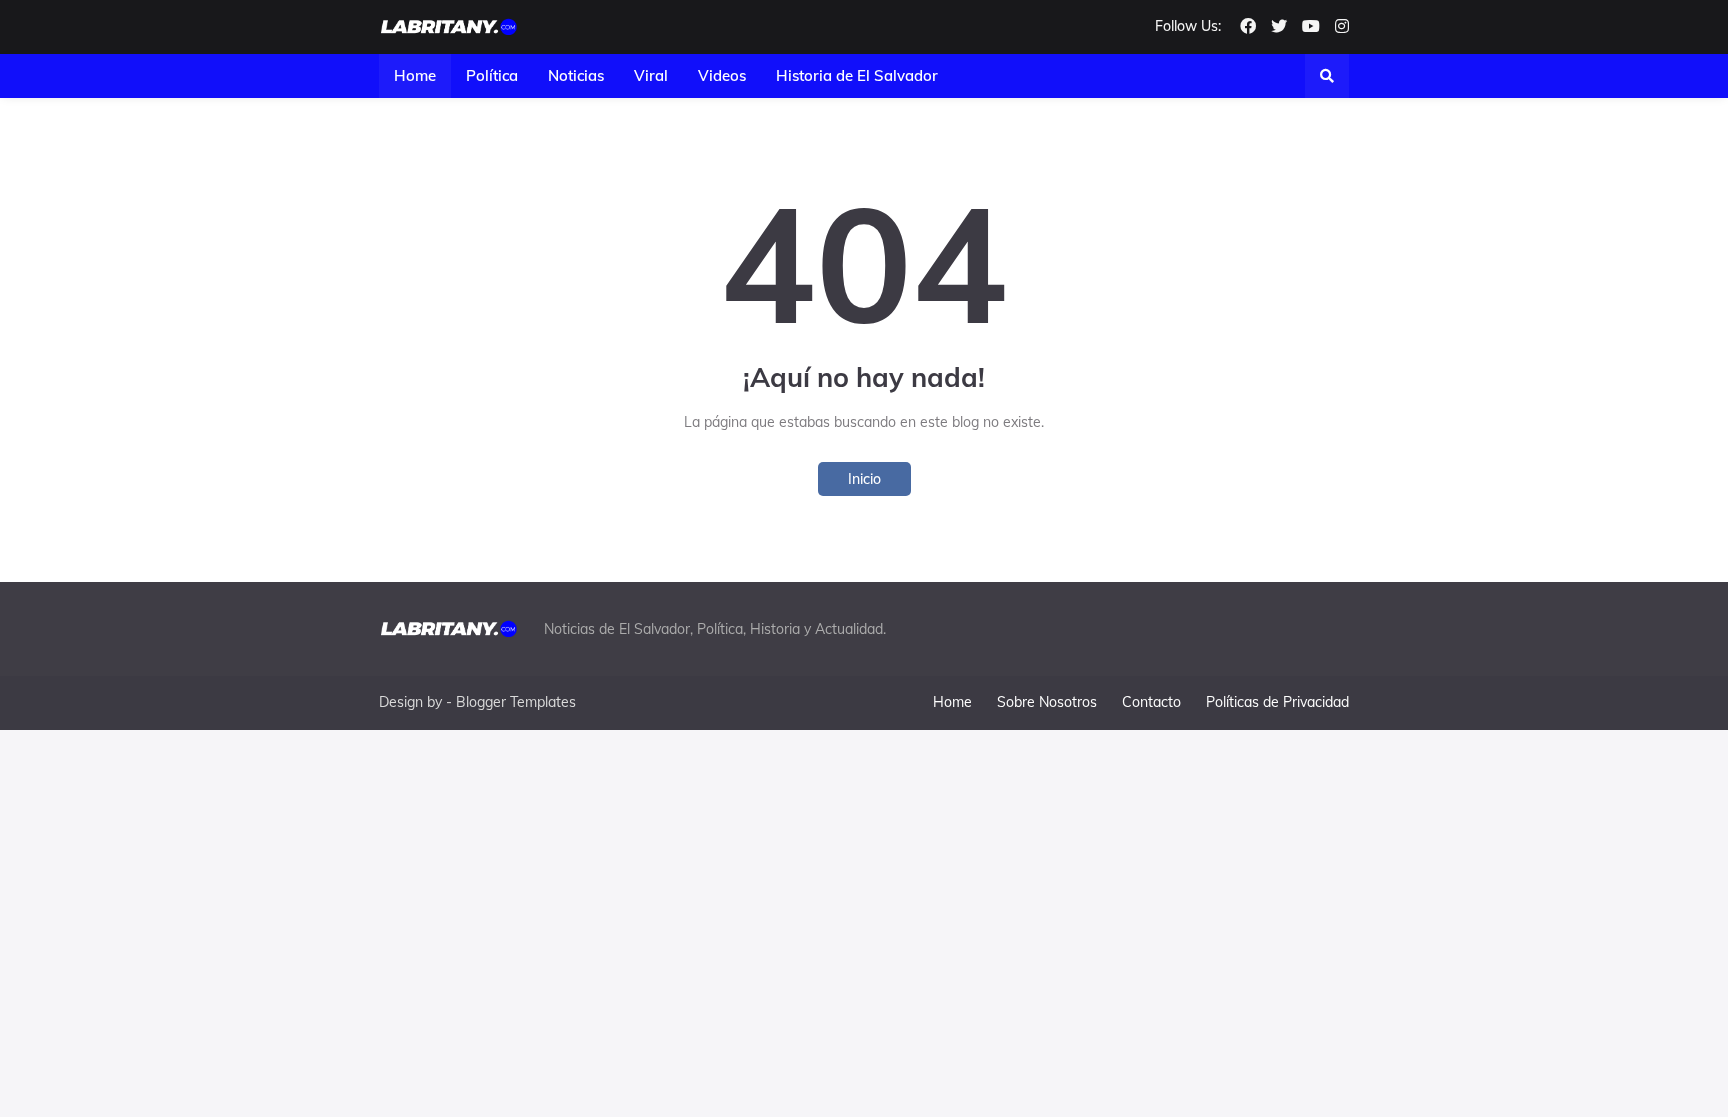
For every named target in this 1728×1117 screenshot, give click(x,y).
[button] (1327, 76)
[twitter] (1279, 27)
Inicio (864, 479)
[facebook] (1248, 27)
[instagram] (1342, 27)
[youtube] (1311, 27)
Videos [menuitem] (722, 75)
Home (952, 702)
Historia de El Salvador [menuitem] (857, 75)
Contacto (1151, 702)
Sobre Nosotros (1047, 702)
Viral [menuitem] (651, 75)
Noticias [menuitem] (576, 75)
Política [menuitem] (492, 75)
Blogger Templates (516, 702)
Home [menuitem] (415, 75)
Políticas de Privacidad (1277, 702)
